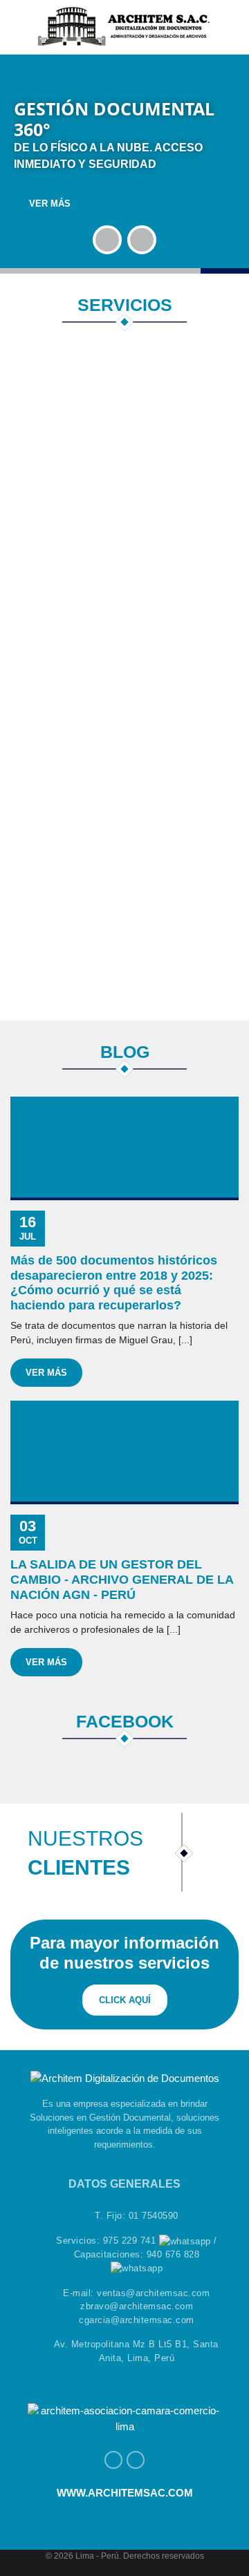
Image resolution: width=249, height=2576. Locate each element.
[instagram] (136, 2460)
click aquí (125, 2000)
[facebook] (113, 2460)
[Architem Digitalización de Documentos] (124, 25)
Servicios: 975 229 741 (108, 2241)
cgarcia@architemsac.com (137, 2320)
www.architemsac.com (125, 2493)
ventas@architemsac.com (153, 2293)
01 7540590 (154, 2216)
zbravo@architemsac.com (137, 2306)
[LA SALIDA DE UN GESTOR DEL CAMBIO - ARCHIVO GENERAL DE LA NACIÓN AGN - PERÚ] (124, 1452)
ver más (50, 203)
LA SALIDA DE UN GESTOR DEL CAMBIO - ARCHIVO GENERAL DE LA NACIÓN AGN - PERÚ (122, 1579)
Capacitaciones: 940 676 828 (137, 2254)
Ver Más (46, 1373)
